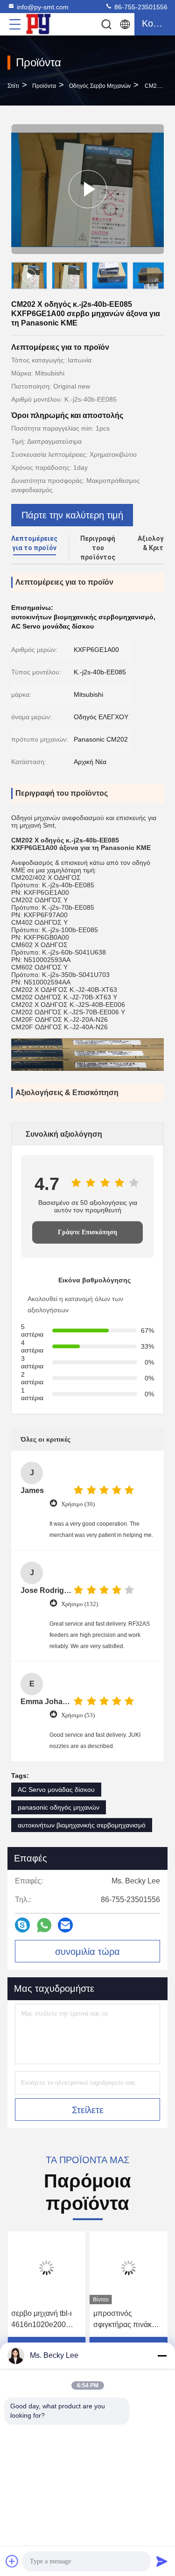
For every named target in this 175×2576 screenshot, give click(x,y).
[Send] (162, 2561)
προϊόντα (44, 86)
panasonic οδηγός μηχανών (59, 1807)
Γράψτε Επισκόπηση (87, 1232)
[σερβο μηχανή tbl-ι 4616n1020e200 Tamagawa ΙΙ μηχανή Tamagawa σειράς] (47, 2268)
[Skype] (22, 1925)
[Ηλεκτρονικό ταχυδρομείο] (65, 1925)
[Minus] (162, 2356)
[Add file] (12, 2561)
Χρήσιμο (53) (78, 1715)
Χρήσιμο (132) (80, 1604)
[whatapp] (44, 1925)
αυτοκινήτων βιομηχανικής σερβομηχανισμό (82, 1825)
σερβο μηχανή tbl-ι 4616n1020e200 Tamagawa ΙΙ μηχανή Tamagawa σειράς (45, 2320)
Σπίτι (13, 86)
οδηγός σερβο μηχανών (100, 86)
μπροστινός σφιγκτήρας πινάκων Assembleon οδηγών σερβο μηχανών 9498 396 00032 (128, 2320)
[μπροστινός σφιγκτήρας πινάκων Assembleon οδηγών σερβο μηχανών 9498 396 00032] (129, 2268)
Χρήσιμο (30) (78, 1504)
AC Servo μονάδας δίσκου (56, 1790)
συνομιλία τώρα (87, 1952)
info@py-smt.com (43, 7)
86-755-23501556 (140, 7)
